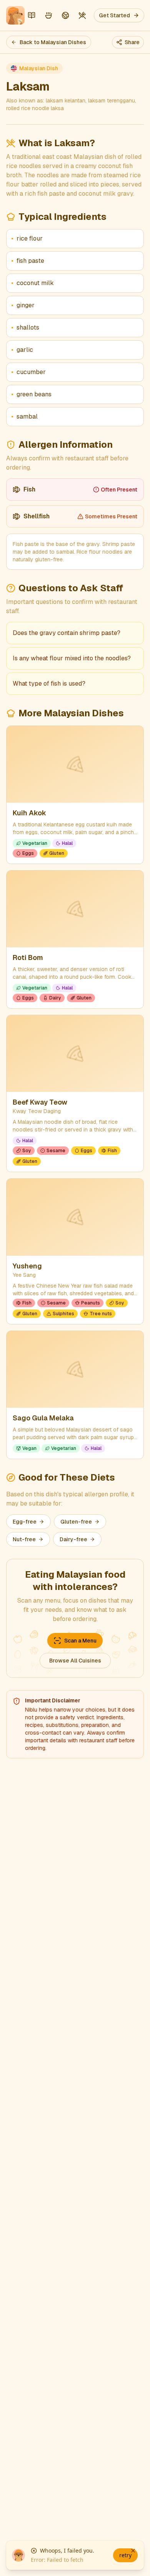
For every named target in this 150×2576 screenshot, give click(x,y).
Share (132, 42)
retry (125, 2555)
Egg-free (25, 1522)
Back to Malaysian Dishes (53, 42)
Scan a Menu (80, 1641)
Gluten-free (76, 1522)
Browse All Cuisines (75, 1661)
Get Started (114, 15)
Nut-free (24, 1539)
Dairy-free (73, 1539)
